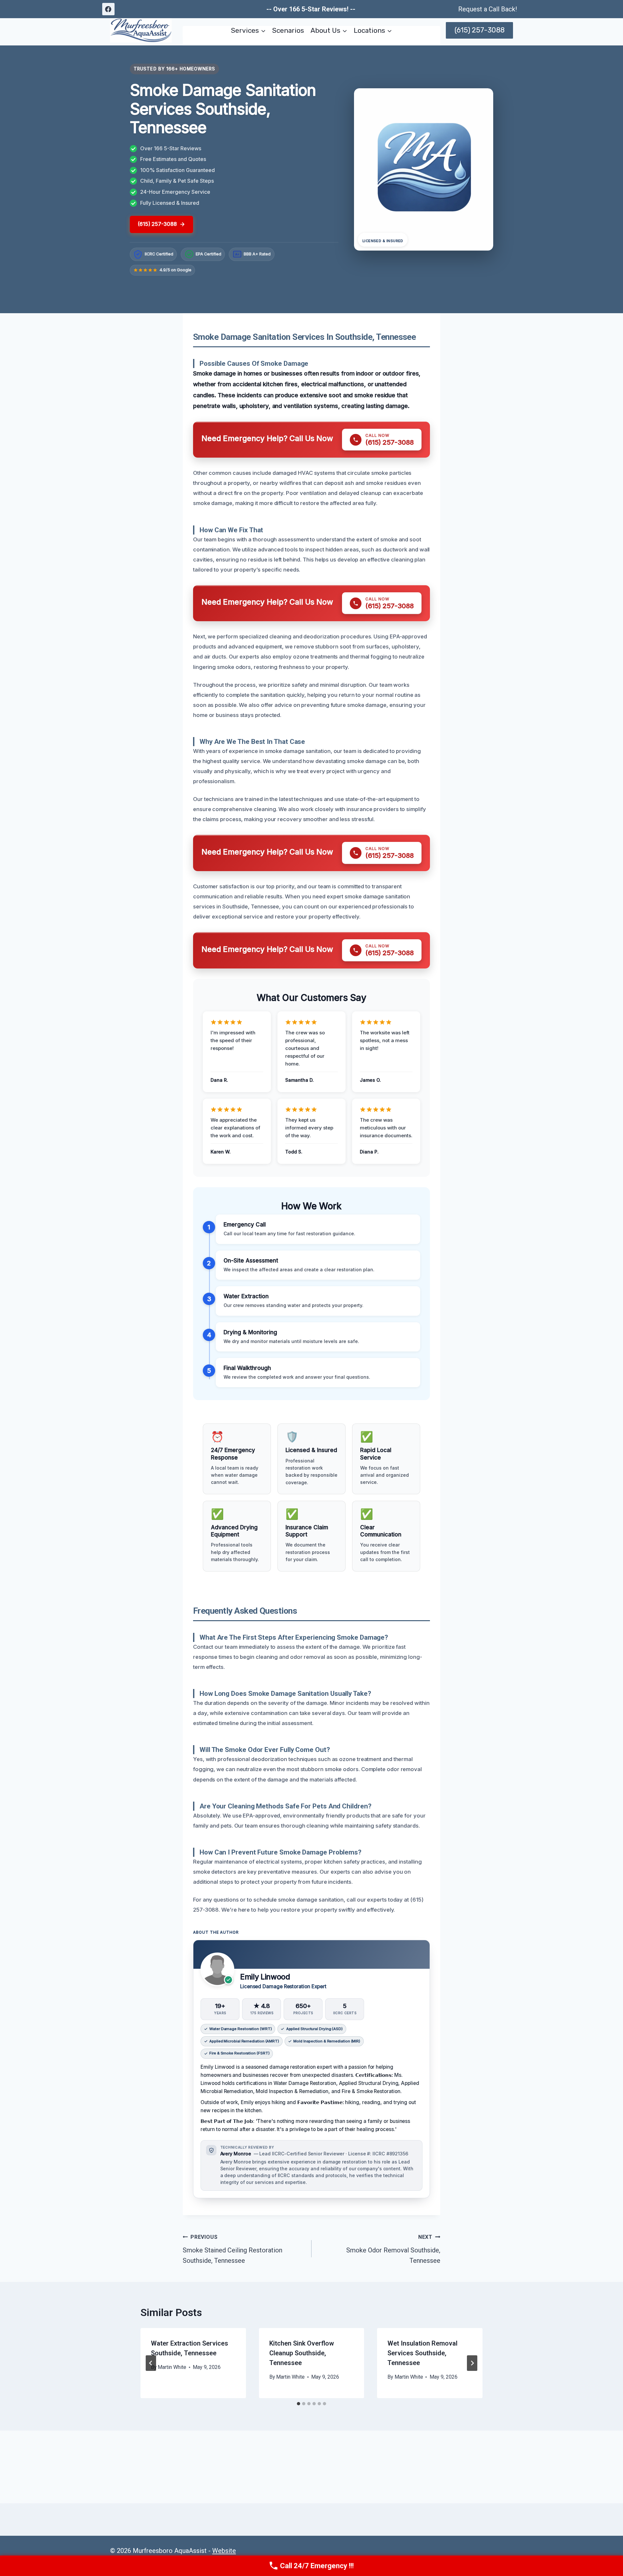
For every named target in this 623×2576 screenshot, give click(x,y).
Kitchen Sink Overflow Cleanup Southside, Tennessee (302, 2353)
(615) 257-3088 (480, 30)
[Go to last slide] (151, 2363)
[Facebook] (108, 9)
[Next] (472, 2363)
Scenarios (288, 30)
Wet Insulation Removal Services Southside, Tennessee (422, 2353)
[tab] (299, 2404)
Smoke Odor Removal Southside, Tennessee (393, 2249)
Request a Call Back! (488, 9)
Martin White (172, 2367)
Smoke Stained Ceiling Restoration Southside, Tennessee (232, 2249)
